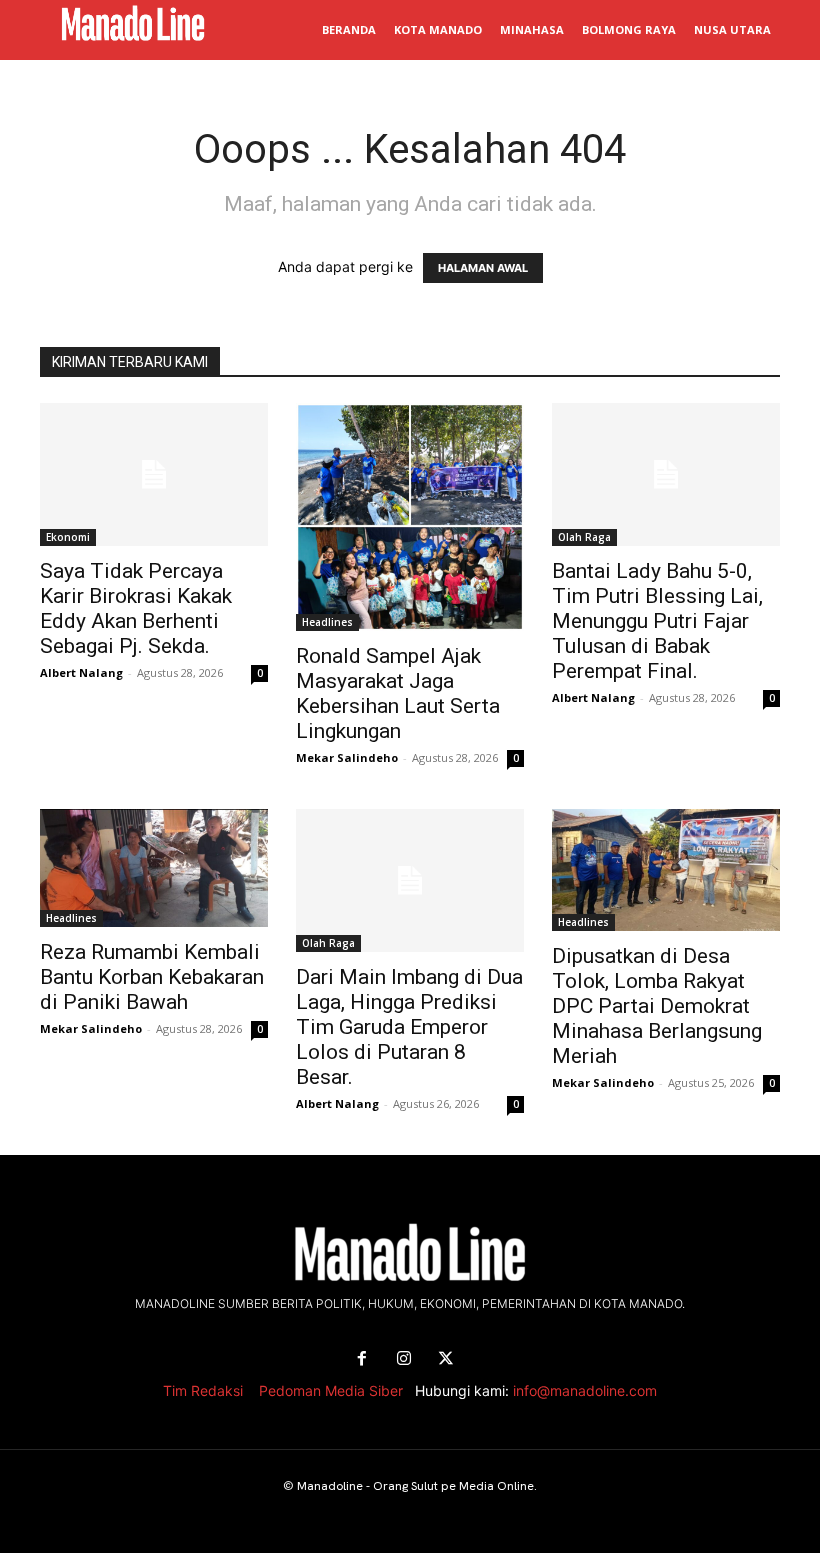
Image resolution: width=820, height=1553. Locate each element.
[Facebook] (362, 1359)
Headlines (327, 622)
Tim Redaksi (203, 1390)
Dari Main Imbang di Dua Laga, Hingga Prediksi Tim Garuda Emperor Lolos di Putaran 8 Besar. (409, 1027)
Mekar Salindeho (347, 757)
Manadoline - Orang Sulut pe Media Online (415, 1486)
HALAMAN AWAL (483, 268)
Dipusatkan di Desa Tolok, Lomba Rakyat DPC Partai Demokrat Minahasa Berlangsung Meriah (657, 1006)
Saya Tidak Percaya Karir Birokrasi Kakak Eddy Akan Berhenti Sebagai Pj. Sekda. (136, 608)
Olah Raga (584, 537)
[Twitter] (446, 1359)
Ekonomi (68, 537)
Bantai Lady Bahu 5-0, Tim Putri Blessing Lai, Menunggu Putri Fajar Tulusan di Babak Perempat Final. (657, 621)
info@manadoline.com (585, 1390)
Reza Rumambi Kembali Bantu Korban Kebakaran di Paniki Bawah (152, 977)
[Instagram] (404, 1359)
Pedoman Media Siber (331, 1390)
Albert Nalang (81, 672)
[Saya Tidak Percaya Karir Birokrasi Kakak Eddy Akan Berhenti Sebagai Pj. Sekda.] (154, 474)
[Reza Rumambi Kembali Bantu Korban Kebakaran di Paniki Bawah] (154, 868)
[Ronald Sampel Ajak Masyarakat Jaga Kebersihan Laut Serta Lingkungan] (410, 517)
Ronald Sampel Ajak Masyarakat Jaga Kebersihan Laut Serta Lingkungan (398, 693)
